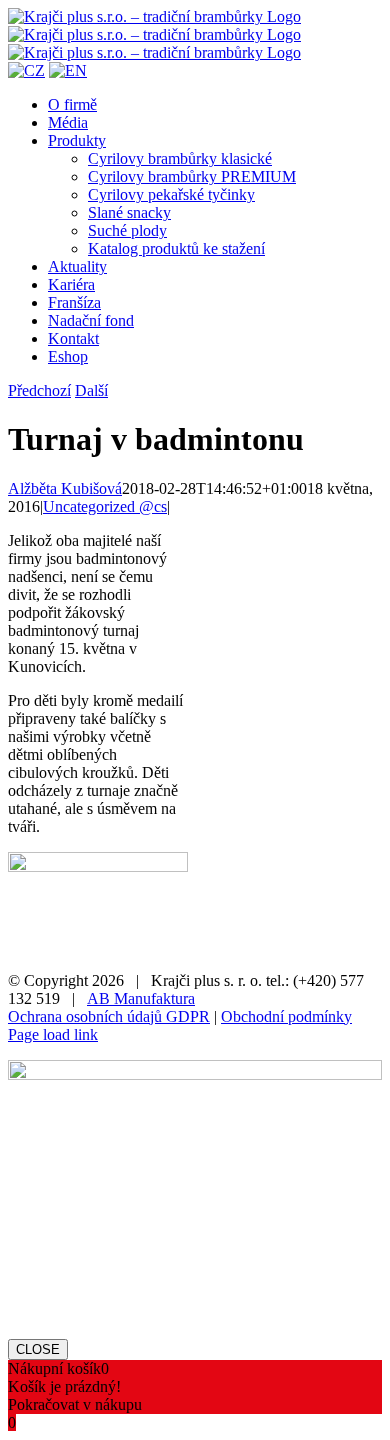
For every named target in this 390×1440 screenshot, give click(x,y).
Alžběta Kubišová (65, 488)
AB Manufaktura (141, 998)
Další (91, 390)
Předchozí (39, 390)
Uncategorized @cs (105, 506)
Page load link (53, 1034)
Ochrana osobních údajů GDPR (109, 1016)
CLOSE (38, 1349)
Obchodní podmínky (286, 1016)
